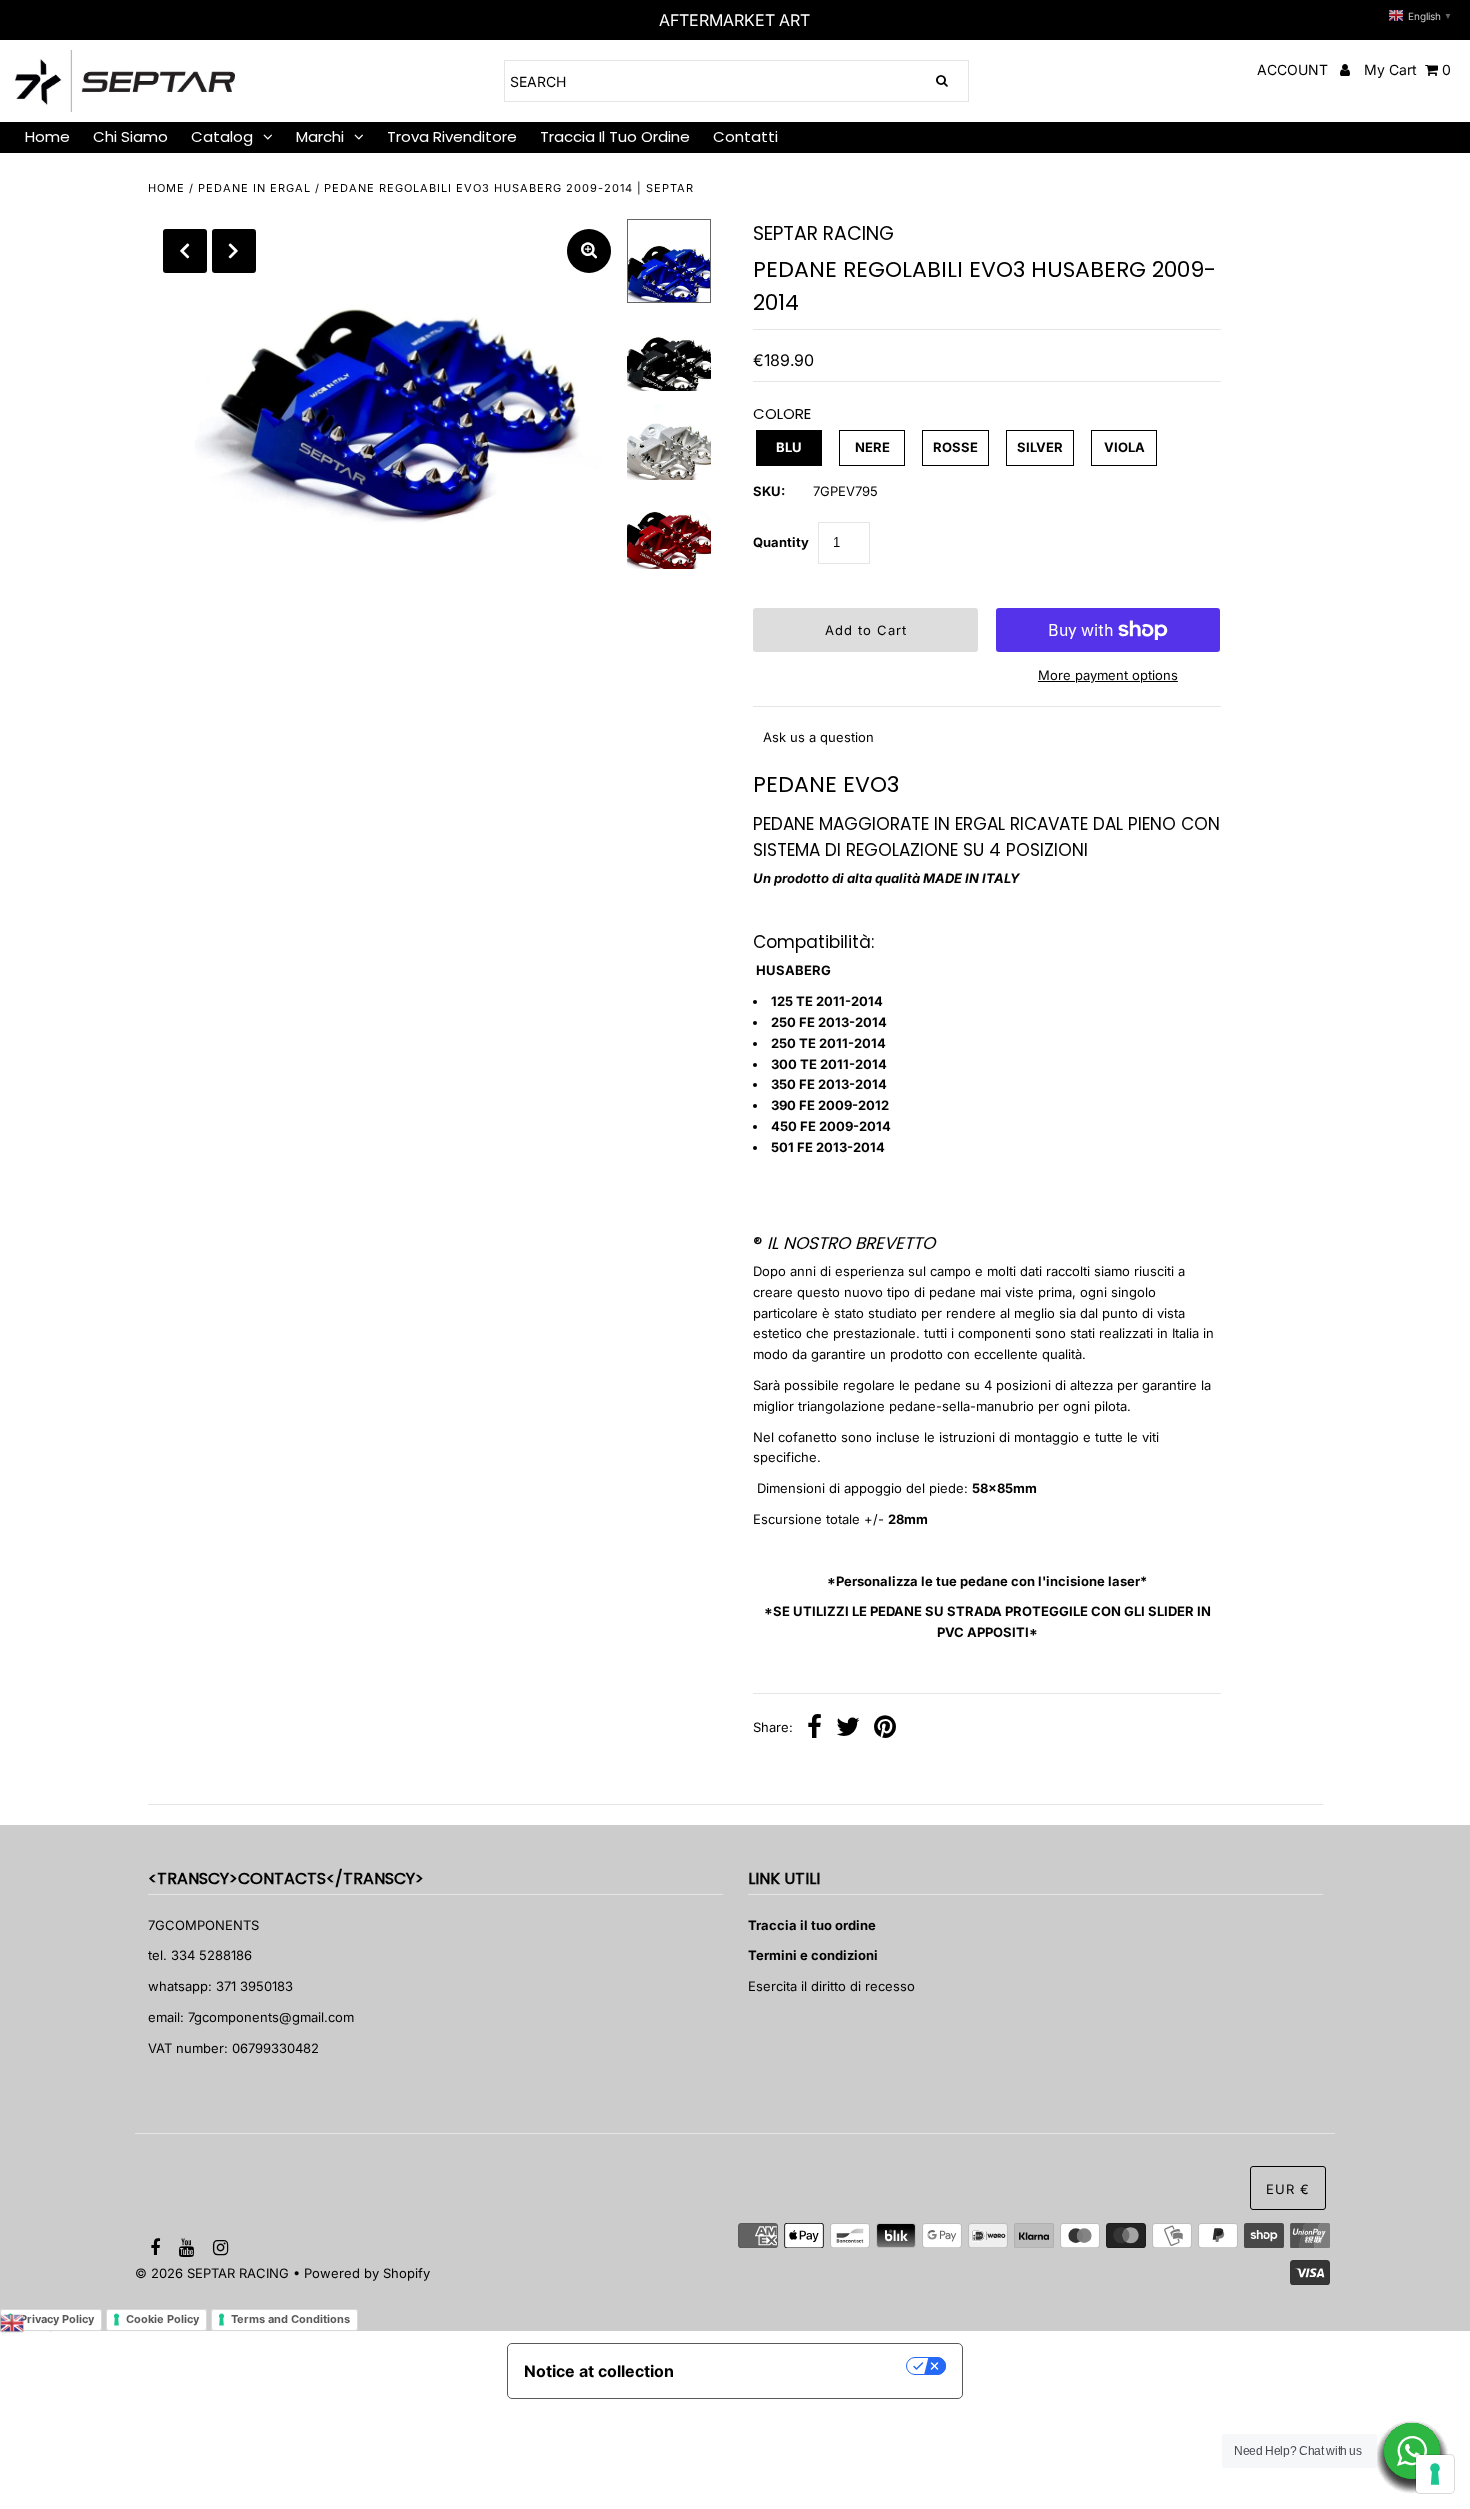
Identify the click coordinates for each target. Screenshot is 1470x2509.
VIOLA (1124, 447)
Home (166, 188)
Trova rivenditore (452, 136)
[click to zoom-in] (589, 251)
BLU (789, 447)
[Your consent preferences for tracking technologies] (1435, 2474)
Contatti (745, 136)
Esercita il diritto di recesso (831, 1986)
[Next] (234, 251)
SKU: (769, 491)
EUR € (1288, 2189)
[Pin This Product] (885, 1729)
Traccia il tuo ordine (615, 136)
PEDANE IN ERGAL (254, 188)
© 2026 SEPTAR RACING (212, 2273)
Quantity (781, 542)
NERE (872, 447)
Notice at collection (599, 2371)
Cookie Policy (162, 2319)
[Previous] (185, 251)
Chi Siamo (130, 136)
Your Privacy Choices (800, 2366)
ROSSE (955, 447)
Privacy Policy (57, 2319)
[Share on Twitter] (848, 1729)
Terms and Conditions (290, 2319)
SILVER (1040, 447)
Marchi (320, 136)
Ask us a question (818, 737)
